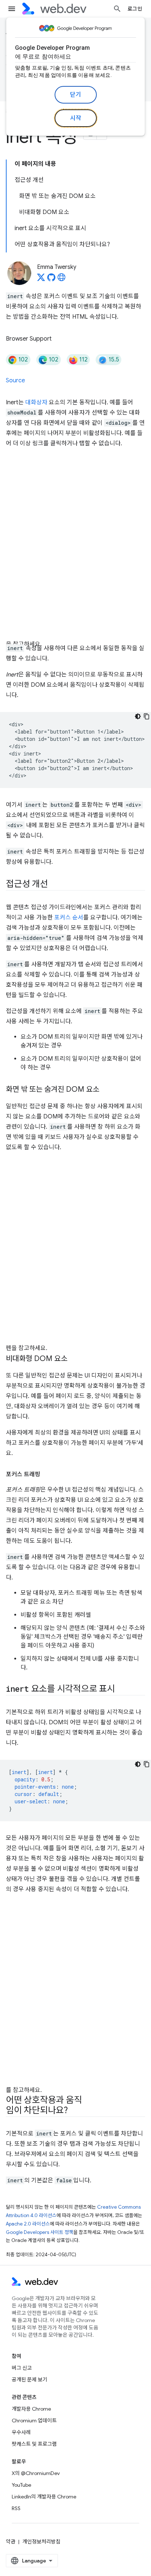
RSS (16, 2508)
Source (15, 380)
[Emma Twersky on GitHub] (51, 280)
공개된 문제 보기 (30, 2380)
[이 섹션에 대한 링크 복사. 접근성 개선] (55, 885)
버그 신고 (22, 2368)
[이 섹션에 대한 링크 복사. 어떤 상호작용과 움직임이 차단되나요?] (74, 2111)
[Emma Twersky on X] (41, 280)
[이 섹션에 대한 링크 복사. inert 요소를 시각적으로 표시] (122, 1690)
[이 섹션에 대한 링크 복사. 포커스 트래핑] (47, 1474)
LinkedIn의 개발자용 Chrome (44, 2497)
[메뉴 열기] (12, 9)
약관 (11, 2542)
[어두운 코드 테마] (138, 716)
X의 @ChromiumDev (36, 2473)
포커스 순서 (69, 918)
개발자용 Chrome (31, 2409)
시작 (76, 118)
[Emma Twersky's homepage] (62, 280)
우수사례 (21, 2432)
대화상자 (36, 402)
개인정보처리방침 (41, 2542)
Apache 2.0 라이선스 (28, 2224)
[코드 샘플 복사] (147, 716)
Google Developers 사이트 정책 (40, 2232)
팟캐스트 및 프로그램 (34, 2444)
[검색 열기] (117, 9)
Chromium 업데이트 (34, 2421)
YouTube (21, 2485)
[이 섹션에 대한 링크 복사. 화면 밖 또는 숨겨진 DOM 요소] (106, 1090)
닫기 (76, 95)
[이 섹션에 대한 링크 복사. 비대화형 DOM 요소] (74, 1359)
